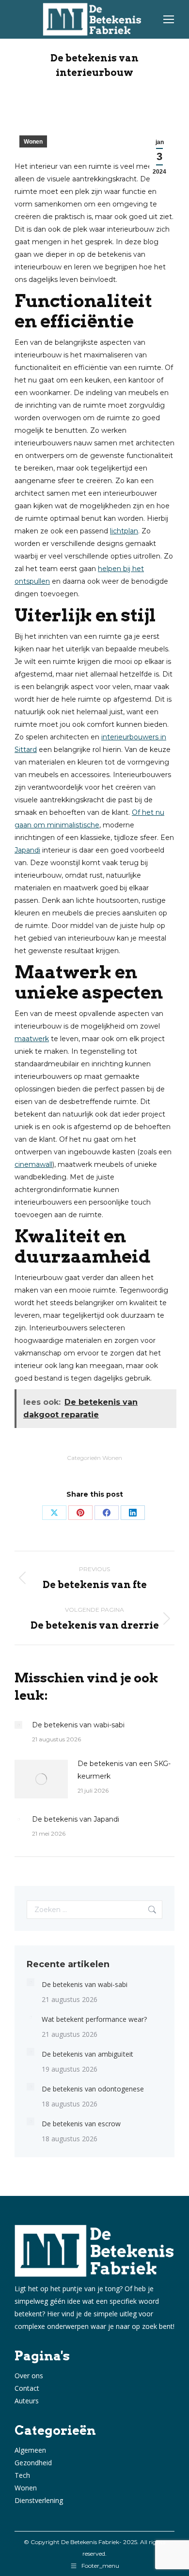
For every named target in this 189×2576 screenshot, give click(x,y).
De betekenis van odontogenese (93, 2089)
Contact (27, 2388)
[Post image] (18, 1725)
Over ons (29, 2376)
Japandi (27, 850)
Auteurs (27, 2401)
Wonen (33, 142)
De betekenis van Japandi (76, 1819)
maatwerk (32, 1039)
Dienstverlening (39, 2500)
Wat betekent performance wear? (94, 2019)
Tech (22, 2475)
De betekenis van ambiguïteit (87, 2054)
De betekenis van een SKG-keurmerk (124, 1770)
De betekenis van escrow (81, 2124)
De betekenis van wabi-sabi (78, 1725)
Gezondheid (33, 2463)
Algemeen (30, 2450)
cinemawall (33, 1164)
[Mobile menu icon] (169, 19)
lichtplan (124, 531)
